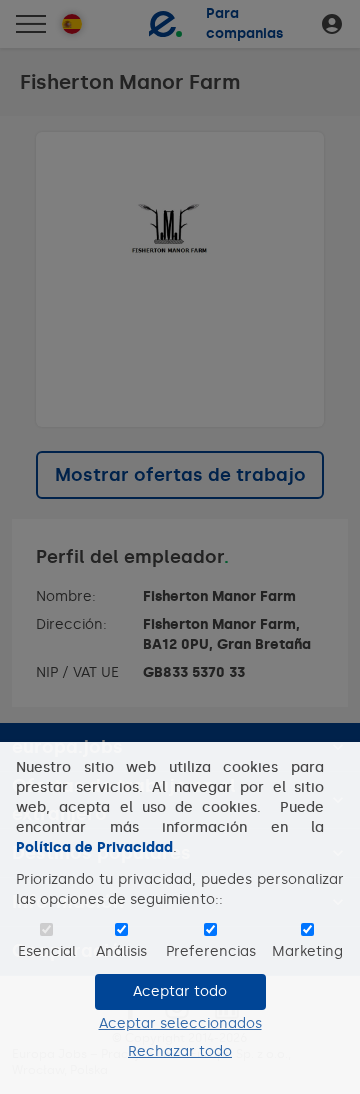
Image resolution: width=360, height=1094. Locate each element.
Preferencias (211, 951)
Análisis (121, 951)
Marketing (307, 951)
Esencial (47, 951)
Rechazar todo (180, 1051)
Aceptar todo (180, 991)
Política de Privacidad (94, 847)
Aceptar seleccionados (180, 1023)
